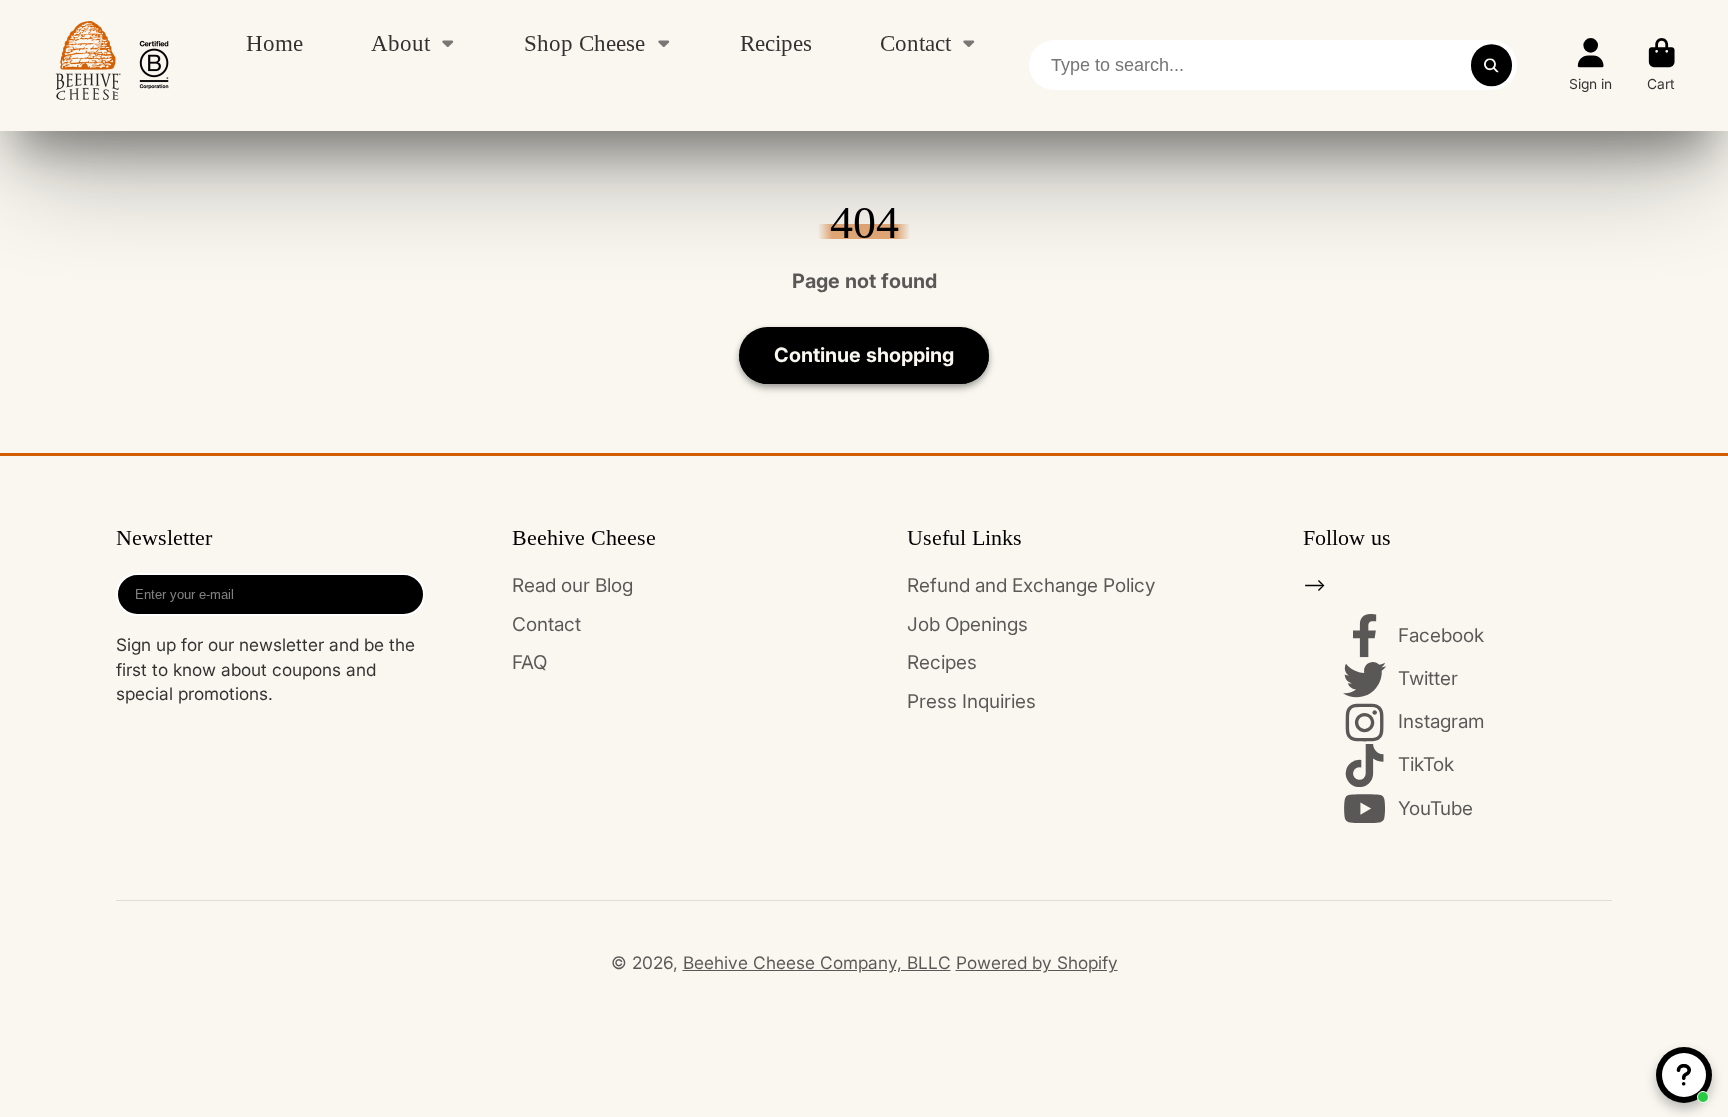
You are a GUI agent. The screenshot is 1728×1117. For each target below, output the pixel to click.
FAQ (529, 662)
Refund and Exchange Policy (1031, 585)
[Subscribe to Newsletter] (402, 594)
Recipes (776, 43)
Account (1590, 65)
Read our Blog (572, 585)
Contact (915, 43)
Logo (112, 65)
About (400, 43)
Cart (1661, 65)
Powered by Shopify (1037, 962)
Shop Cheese (584, 43)
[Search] (1491, 65)
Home (274, 43)
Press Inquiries (971, 701)
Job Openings (967, 624)
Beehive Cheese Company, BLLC (817, 962)
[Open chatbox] (1684, 1075)
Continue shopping (864, 355)
